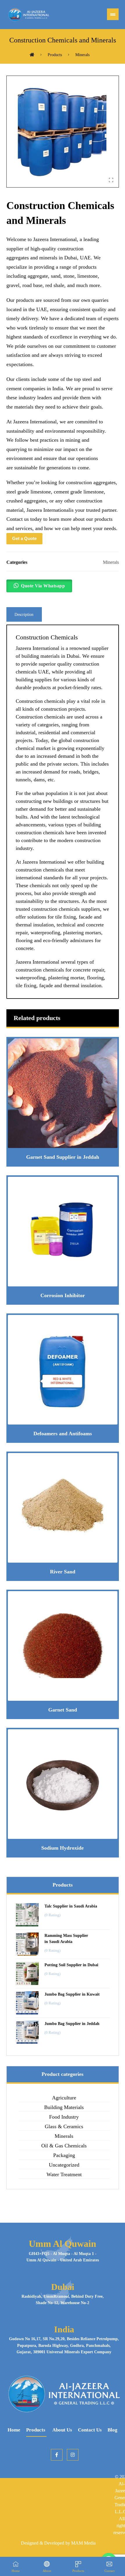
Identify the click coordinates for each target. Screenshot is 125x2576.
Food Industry (64, 2117)
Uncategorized (64, 2165)
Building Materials (64, 2107)
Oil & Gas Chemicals (64, 2146)
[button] (113, 14)
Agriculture (64, 2098)
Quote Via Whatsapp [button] (43, 586)
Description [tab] (24, 615)
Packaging (64, 2155)
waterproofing (45, 933)
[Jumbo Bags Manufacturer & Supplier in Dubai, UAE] (28, 15)
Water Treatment (64, 2174)
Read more (66, 1131)
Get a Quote (24, 538)
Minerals (111, 562)
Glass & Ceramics (64, 2126)
